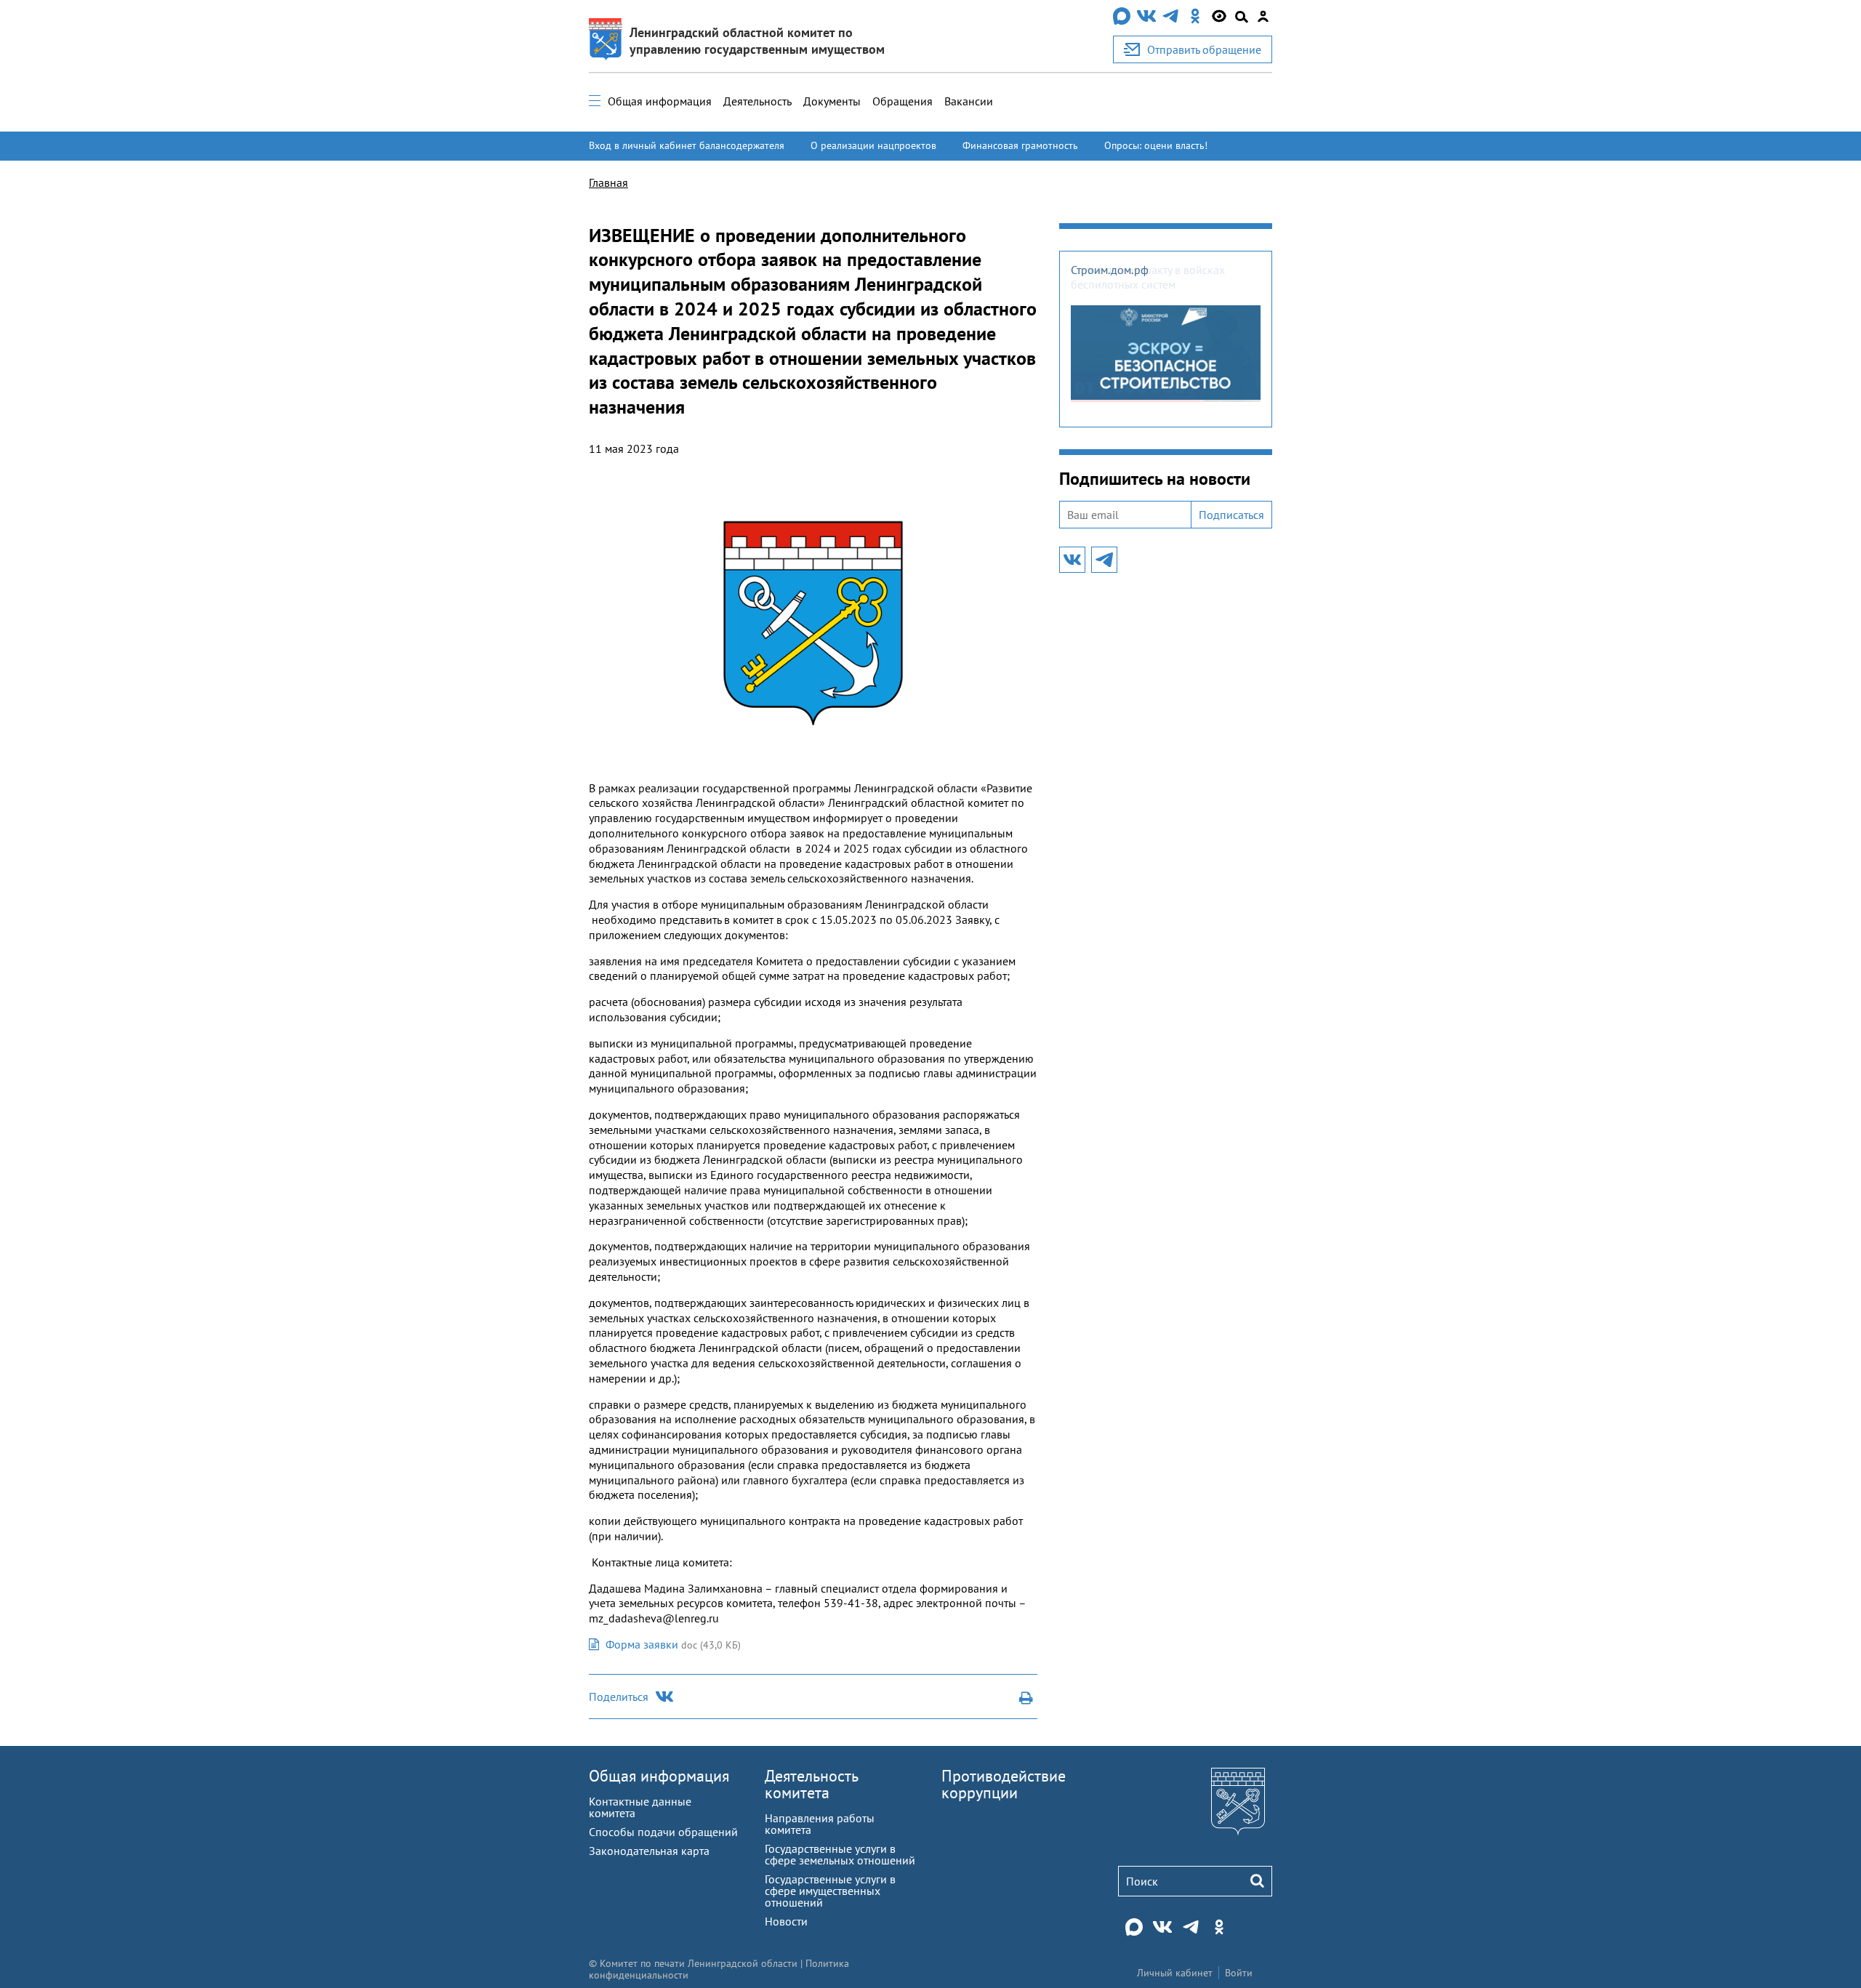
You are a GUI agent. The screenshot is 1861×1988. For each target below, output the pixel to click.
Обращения (903, 101)
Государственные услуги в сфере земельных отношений (840, 1854)
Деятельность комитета (811, 1784)
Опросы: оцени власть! (1156, 145)
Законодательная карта (649, 1851)
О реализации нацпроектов (873, 145)
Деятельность (757, 101)
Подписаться (1231, 515)
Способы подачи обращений (663, 1832)
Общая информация (660, 101)
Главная (608, 182)
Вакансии (969, 101)
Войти (1239, 1973)
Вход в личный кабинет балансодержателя (687, 145)
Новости (786, 1921)
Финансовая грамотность (1020, 145)
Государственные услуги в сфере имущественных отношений (830, 1891)
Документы (832, 101)
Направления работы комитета (820, 1824)
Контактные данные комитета (640, 1807)
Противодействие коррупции (1004, 1784)
